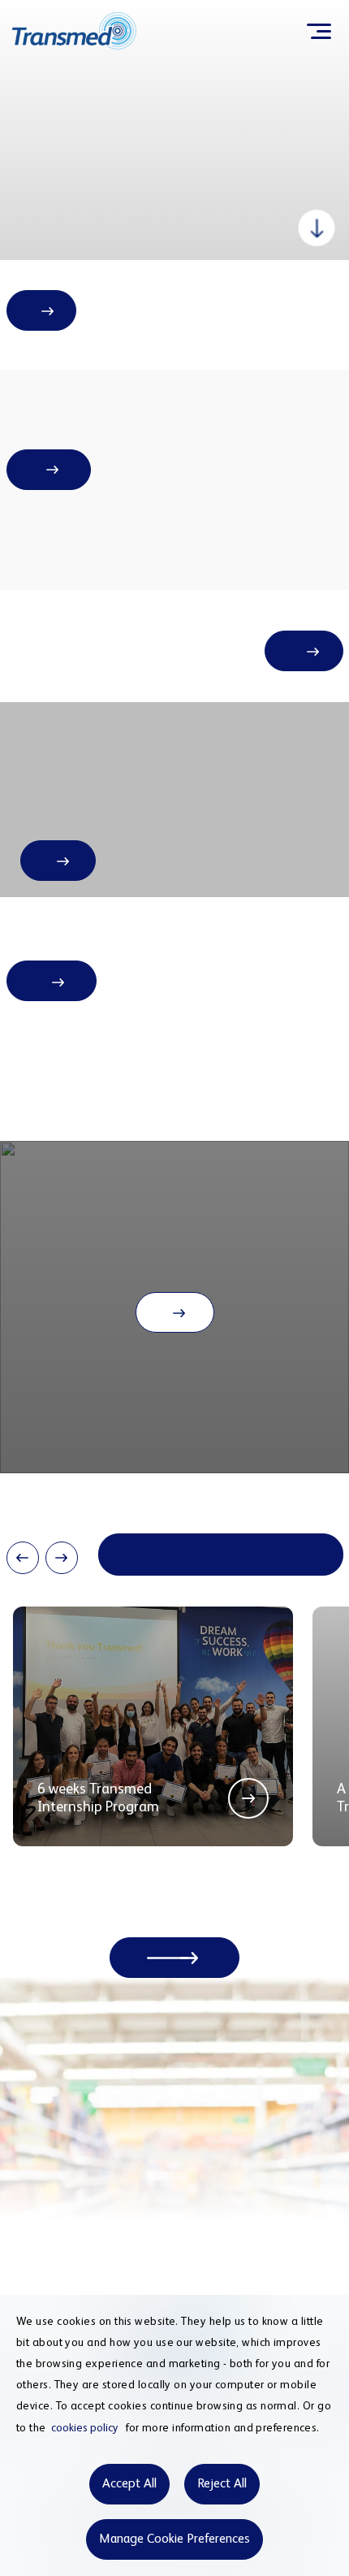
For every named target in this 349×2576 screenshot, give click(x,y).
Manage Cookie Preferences (174, 2539)
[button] (23, 1558)
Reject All (222, 2484)
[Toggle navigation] (319, 31)
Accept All (129, 2484)
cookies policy (85, 2428)
